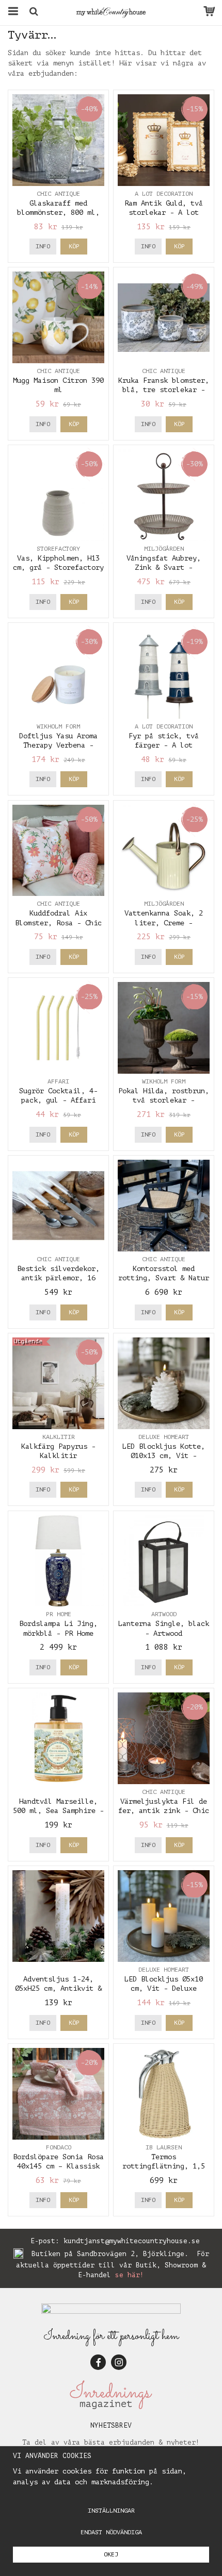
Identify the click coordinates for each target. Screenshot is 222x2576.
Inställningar (111, 2511)
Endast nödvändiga (111, 2532)
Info (43, 246)
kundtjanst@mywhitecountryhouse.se (132, 2241)
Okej (111, 2554)
